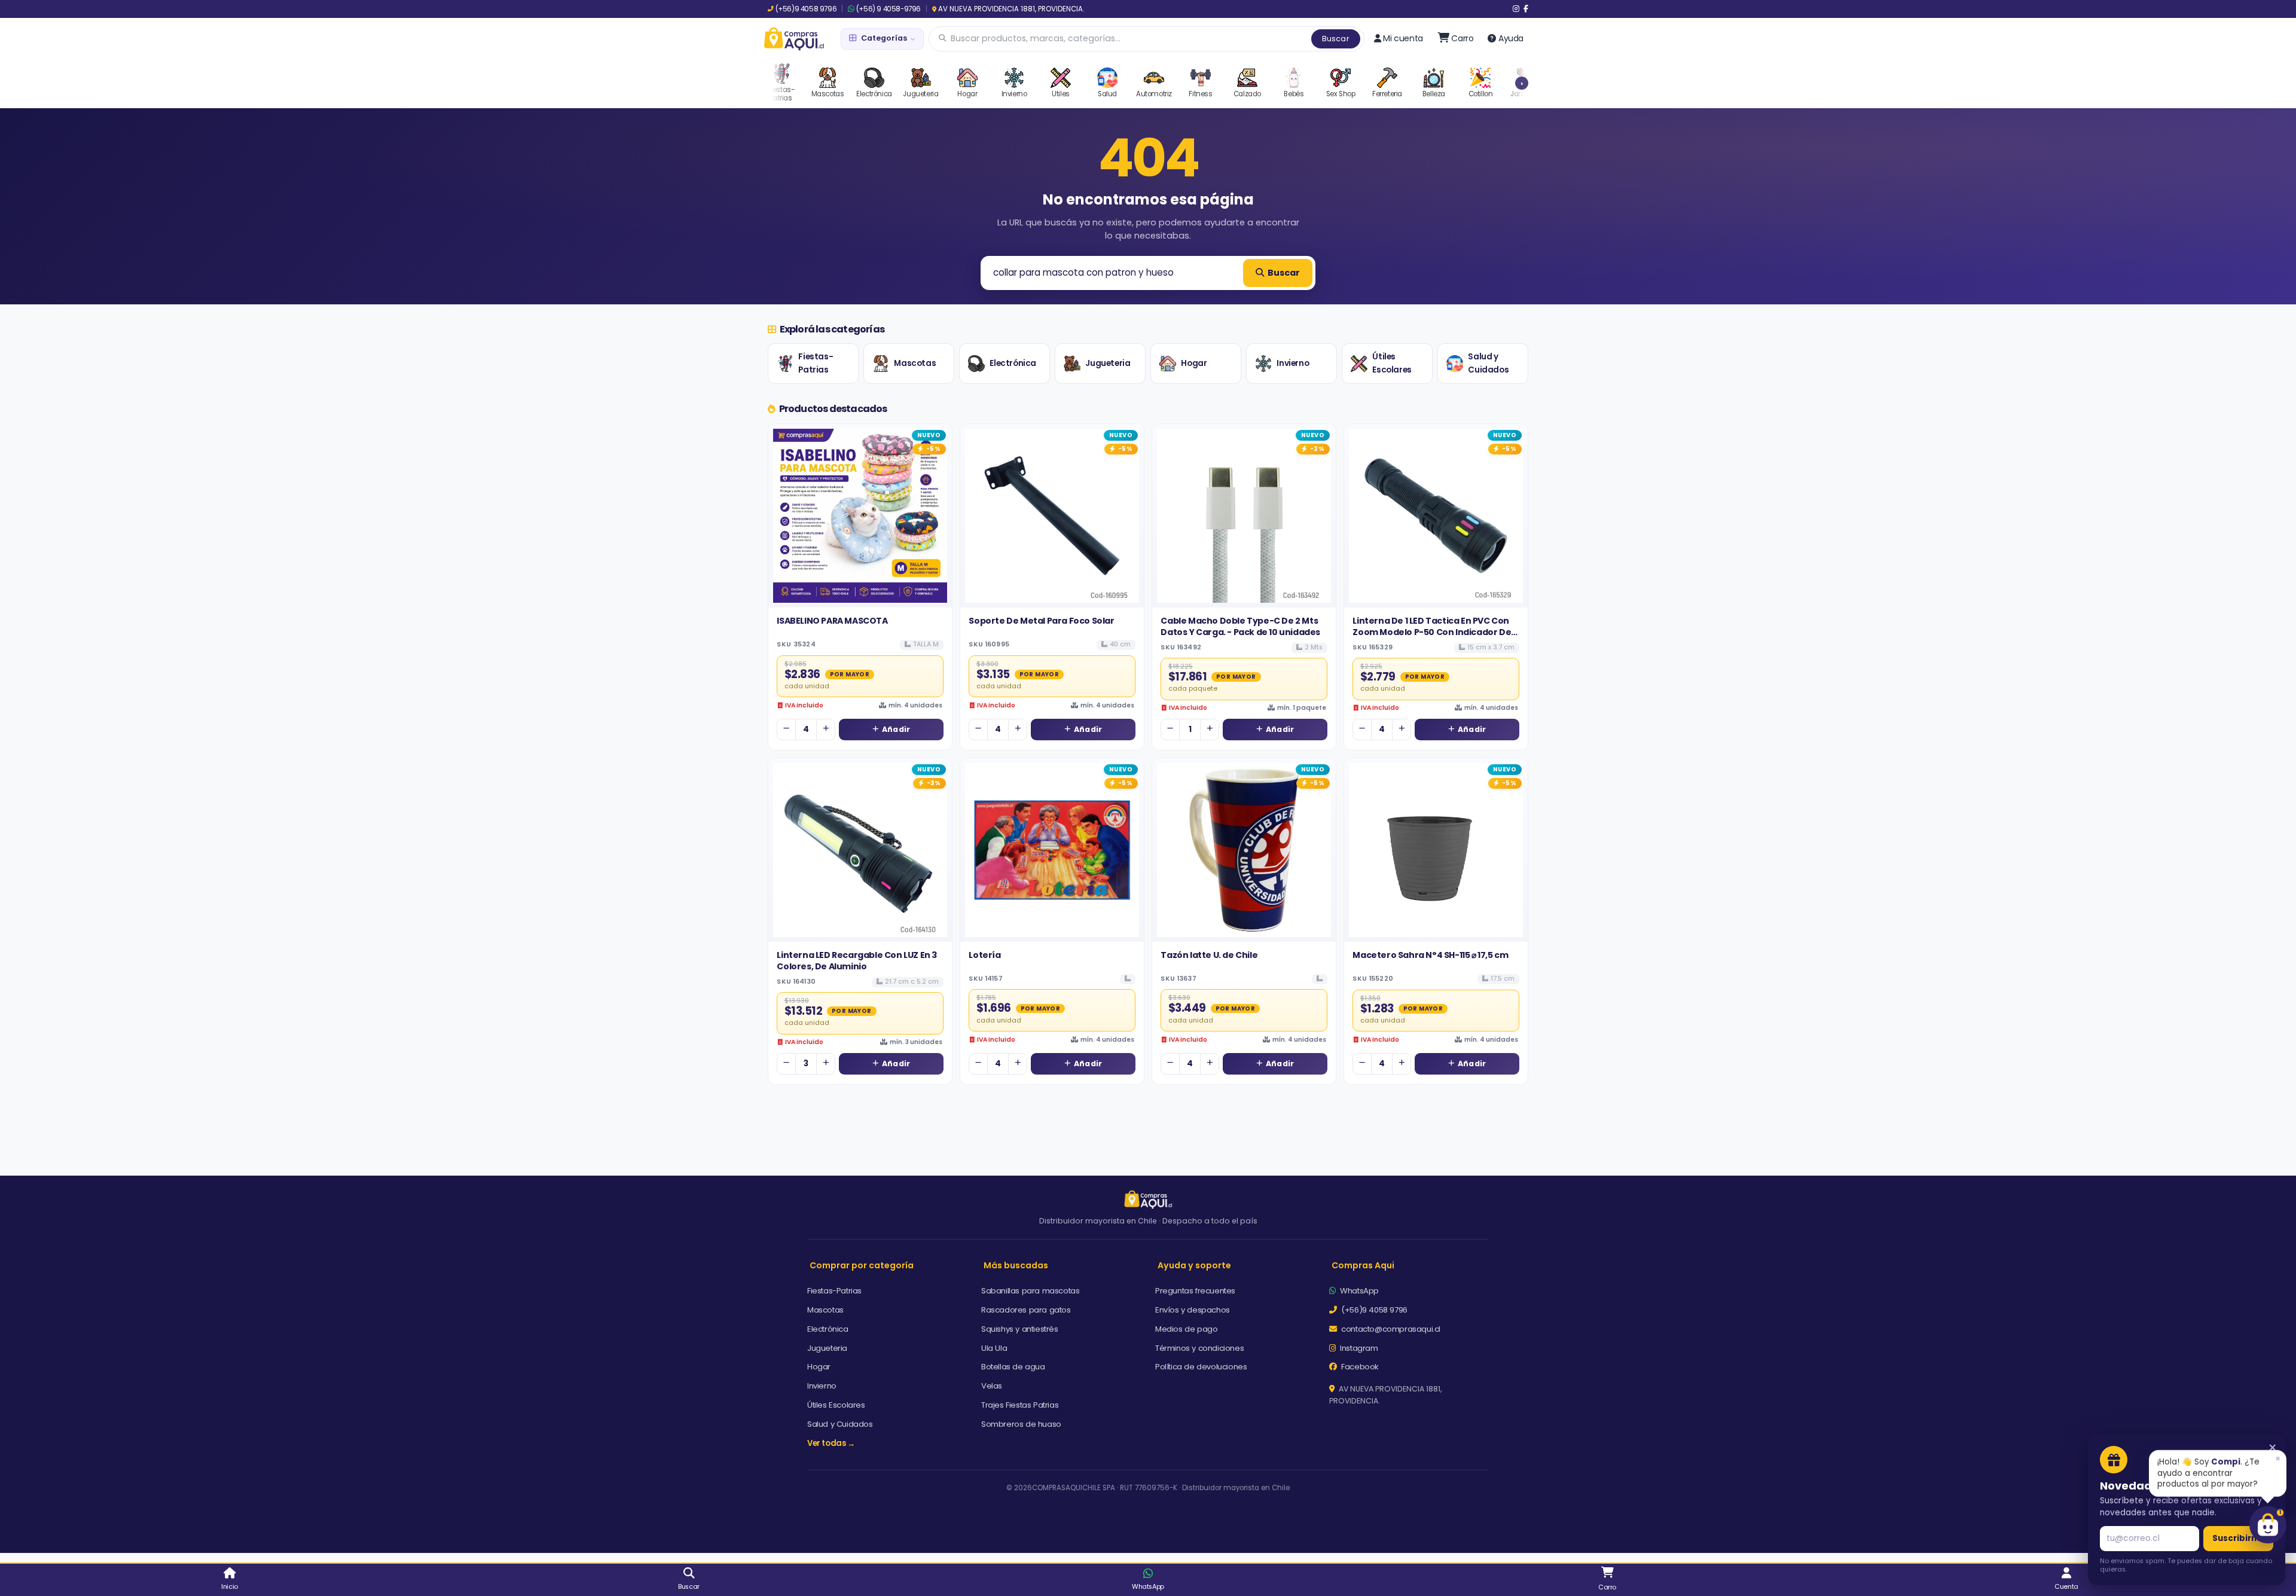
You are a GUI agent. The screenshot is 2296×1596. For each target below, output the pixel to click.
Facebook (1359, 1367)
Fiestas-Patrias (816, 363)
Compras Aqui (1363, 1265)
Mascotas (915, 363)
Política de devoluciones (1201, 1367)
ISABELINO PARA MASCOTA (832, 621)
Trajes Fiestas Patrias (1020, 1405)
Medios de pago (1186, 1329)
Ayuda (1511, 38)
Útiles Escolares (1392, 363)
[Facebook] (1526, 9)
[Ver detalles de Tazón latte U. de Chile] (1244, 850)
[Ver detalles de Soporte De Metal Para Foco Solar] (1052, 516)
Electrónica (1013, 363)
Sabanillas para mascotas (1030, 1291)
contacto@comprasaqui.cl (1390, 1329)
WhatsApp (1358, 1291)
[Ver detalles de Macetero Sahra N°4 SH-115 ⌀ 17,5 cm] (1436, 850)
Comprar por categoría (862, 1265)
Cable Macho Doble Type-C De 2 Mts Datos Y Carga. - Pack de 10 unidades (1240, 626)
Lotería (984, 955)
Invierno (1293, 363)
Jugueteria (1108, 363)
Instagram (1358, 1348)
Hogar (1194, 363)
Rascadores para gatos (1026, 1310)
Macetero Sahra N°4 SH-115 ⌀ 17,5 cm (1430, 955)
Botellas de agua (1013, 1367)
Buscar (1336, 39)
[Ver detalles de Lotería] (1052, 850)
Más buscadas (1016, 1265)
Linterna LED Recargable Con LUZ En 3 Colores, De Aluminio (857, 960)
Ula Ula (994, 1348)
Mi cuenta (1403, 38)
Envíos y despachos (1193, 1310)
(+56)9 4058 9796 (806, 9)
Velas (992, 1386)
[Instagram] (1516, 9)
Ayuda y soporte (1194, 1265)
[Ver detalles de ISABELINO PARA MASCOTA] (860, 516)
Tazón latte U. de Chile (1209, 955)
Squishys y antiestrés (1020, 1329)
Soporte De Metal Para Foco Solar (1041, 621)
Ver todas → (831, 1443)
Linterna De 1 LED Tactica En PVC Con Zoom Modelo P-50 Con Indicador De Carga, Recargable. (1432, 632)
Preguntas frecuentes (1195, 1291)
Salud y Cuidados (1488, 363)
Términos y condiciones (1199, 1348)
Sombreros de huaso (1021, 1424)
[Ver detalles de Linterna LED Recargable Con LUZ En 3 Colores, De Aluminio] (860, 850)
